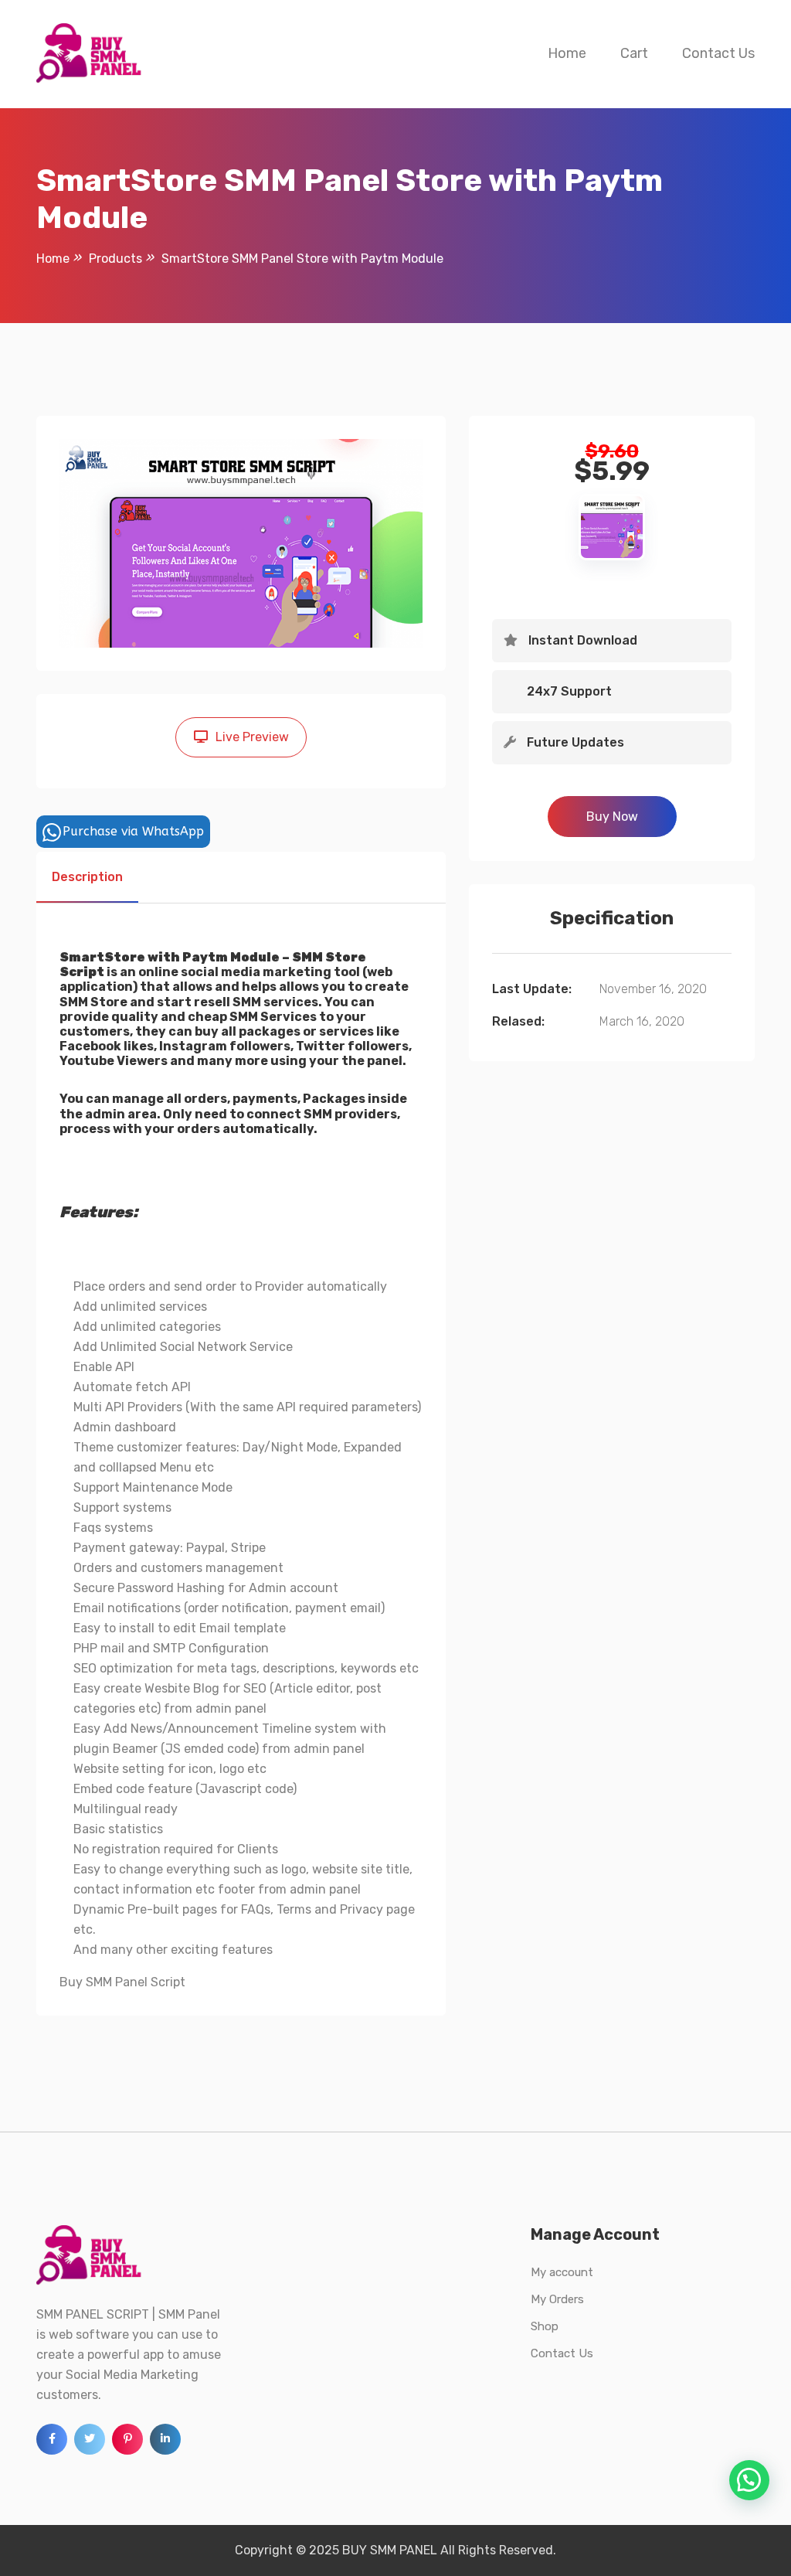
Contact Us (718, 53)
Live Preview (252, 737)
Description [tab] (87, 877)
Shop (545, 2326)
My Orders (557, 2299)
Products (115, 259)
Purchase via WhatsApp (133, 831)
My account (562, 2272)
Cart (634, 53)
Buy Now (612, 817)
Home (567, 53)
